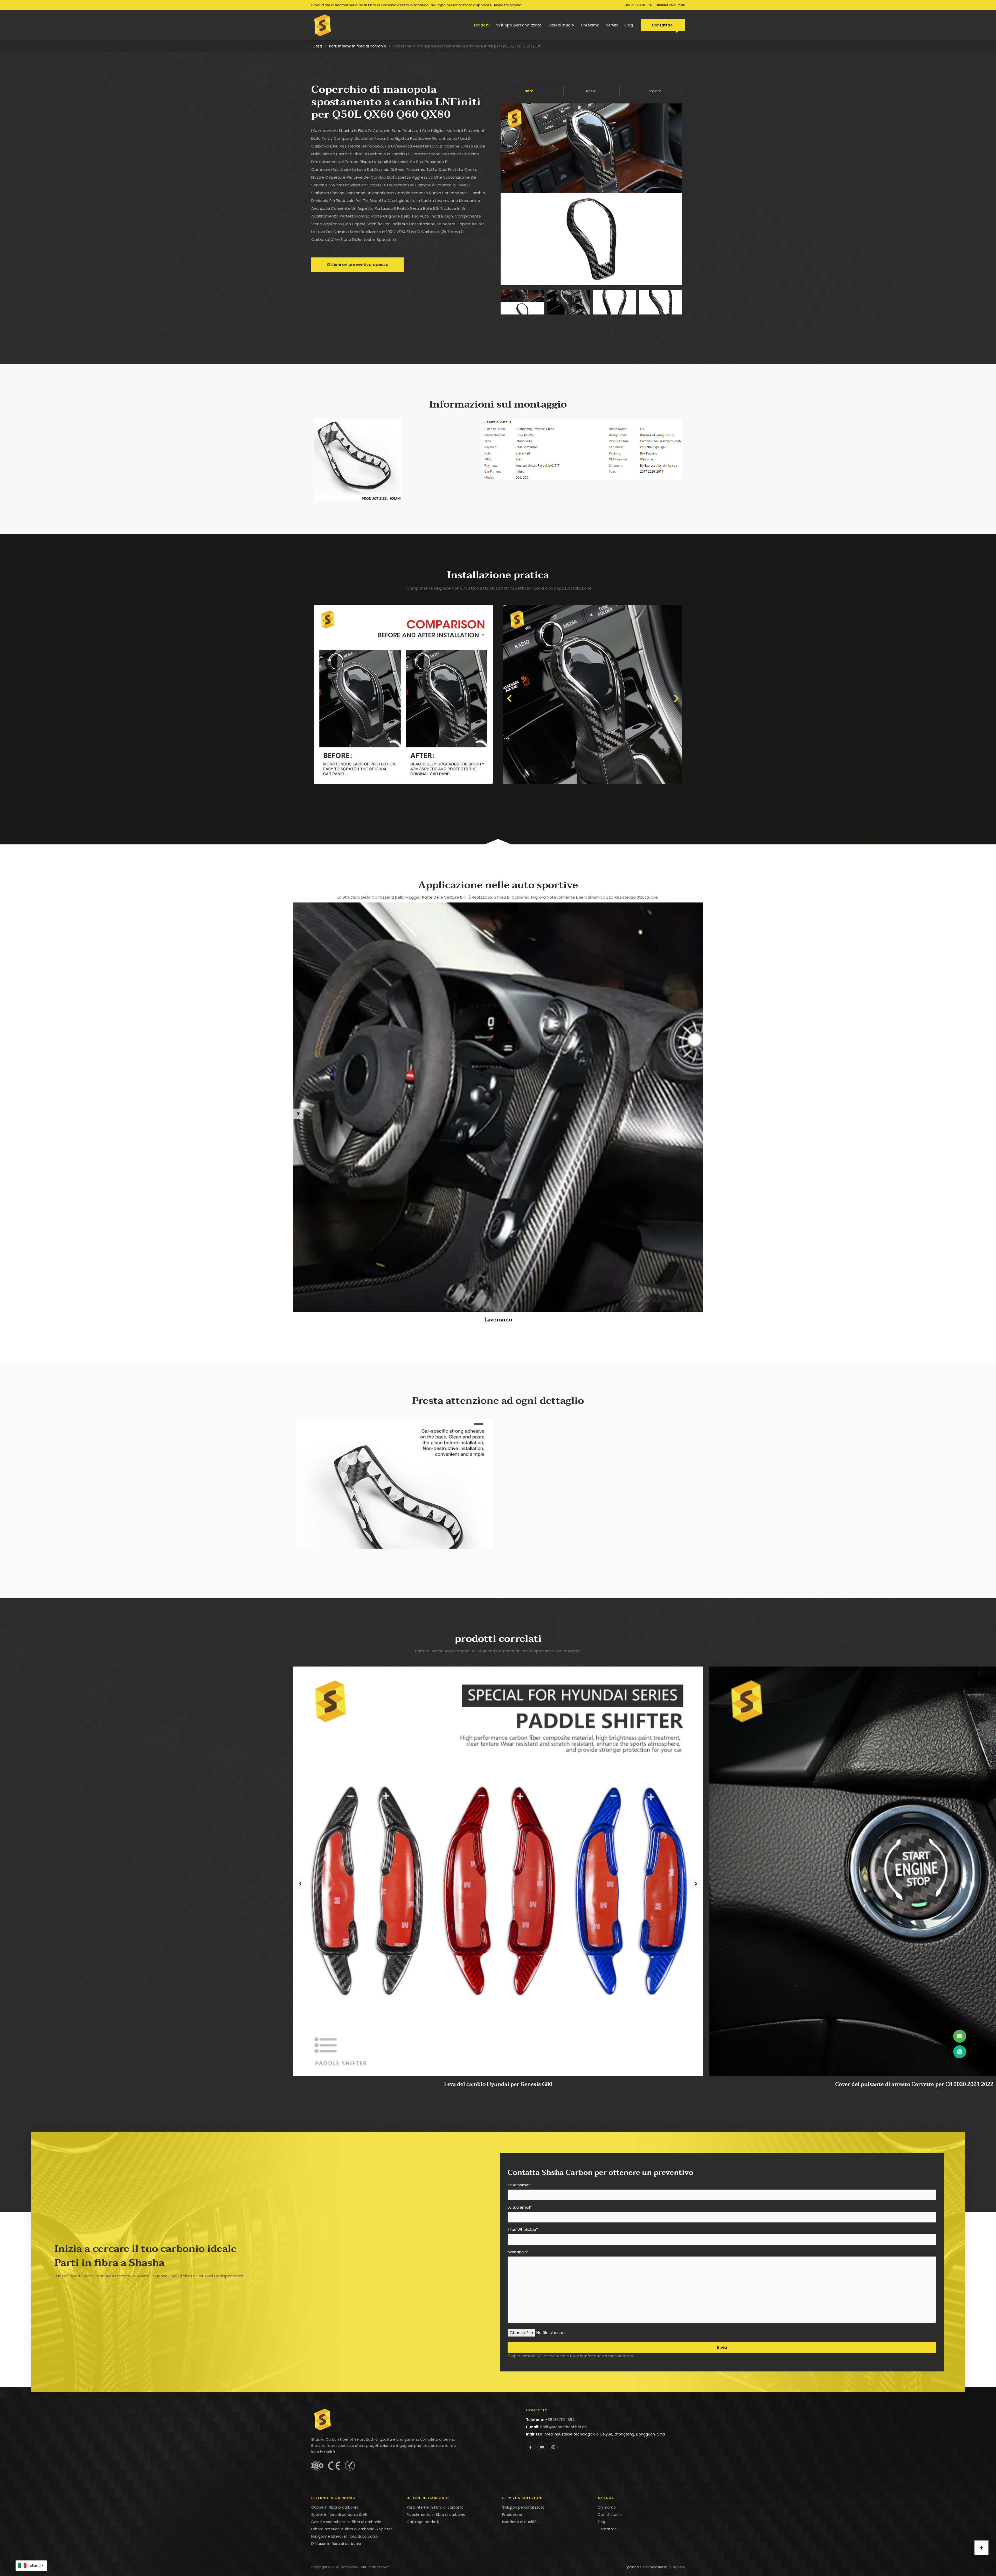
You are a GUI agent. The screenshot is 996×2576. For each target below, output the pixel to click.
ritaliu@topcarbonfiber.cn (563, 2427)
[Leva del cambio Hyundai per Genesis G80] (498, 1871)
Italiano (34, 2566)
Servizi (612, 25)
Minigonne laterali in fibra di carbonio (345, 2536)
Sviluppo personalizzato (519, 25)
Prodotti (482, 25)
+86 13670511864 (638, 5)
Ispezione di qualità (519, 2522)
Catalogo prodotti (423, 2522)
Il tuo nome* (519, 2185)
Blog (629, 25)
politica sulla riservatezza (647, 2567)
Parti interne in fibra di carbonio (358, 46)
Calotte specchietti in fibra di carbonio (346, 2522)
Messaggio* (518, 2252)
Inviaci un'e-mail (671, 5)
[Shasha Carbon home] (323, 25)
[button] (509, 698)
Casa (317, 46)
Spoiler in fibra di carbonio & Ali (339, 2515)
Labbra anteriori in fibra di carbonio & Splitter (352, 2529)
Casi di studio (561, 25)
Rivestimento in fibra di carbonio (436, 2515)
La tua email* (520, 2208)
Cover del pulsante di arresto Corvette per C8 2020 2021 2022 (914, 2084)
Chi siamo (590, 25)
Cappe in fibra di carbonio (335, 2507)
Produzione (512, 2515)
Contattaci (663, 25)
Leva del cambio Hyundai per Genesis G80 (498, 2084)
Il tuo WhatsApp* (523, 2230)
